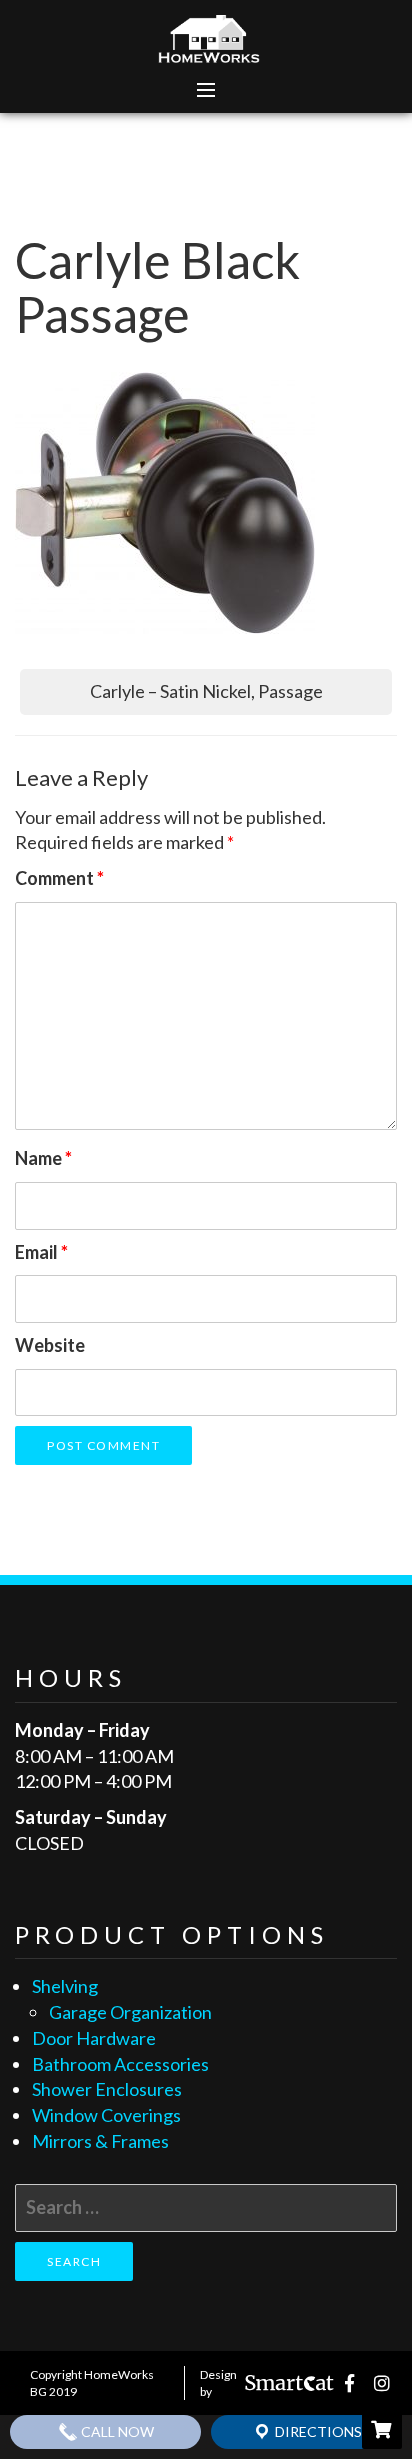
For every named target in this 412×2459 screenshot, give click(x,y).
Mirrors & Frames (100, 2141)
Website (50, 1345)
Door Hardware (94, 2038)
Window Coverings (106, 2115)
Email (41, 1252)
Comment (59, 878)
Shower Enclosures (107, 2089)
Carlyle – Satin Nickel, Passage (206, 691)
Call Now (116, 2431)
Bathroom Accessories (120, 2064)
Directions (317, 2431)
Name (43, 1158)
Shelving (65, 1986)
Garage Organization (130, 2012)
